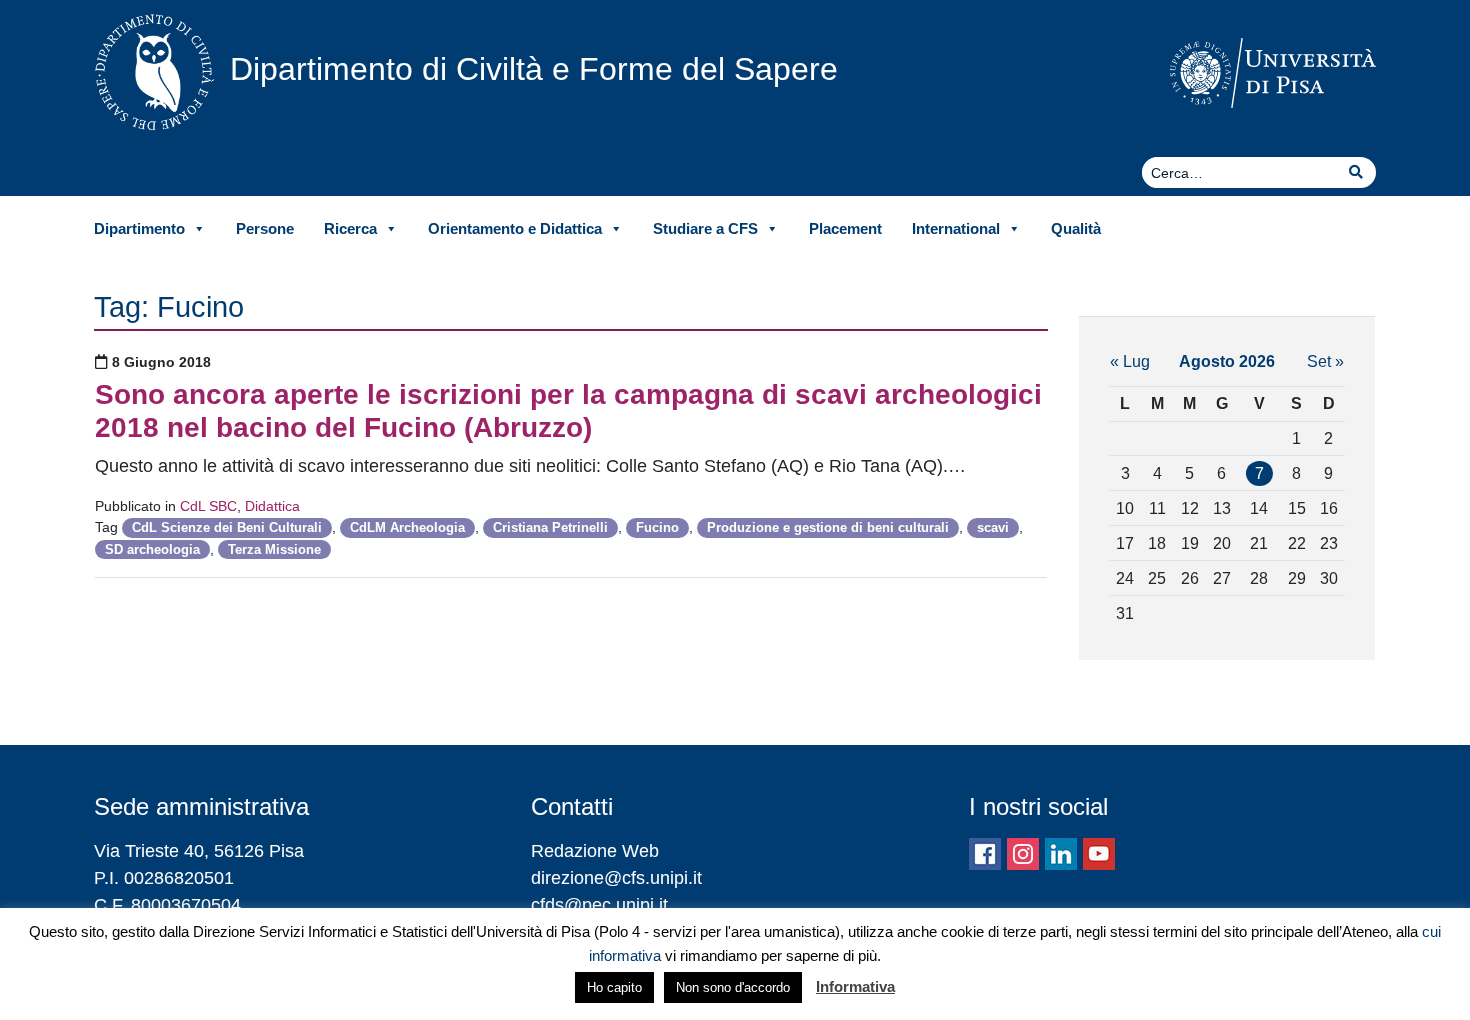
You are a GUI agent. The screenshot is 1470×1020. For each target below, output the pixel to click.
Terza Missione (274, 549)
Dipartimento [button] (139, 228)
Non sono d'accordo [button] (733, 987)
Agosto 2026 (1227, 361)
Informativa (855, 986)
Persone (265, 228)
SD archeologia (152, 549)
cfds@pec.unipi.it (599, 905)
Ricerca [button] (350, 228)
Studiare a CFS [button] (705, 228)
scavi (993, 527)
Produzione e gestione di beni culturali (828, 527)
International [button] (956, 228)
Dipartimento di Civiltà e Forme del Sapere (534, 69)
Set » (1325, 361)
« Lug (1130, 361)
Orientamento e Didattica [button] (515, 228)
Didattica (272, 506)
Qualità (1076, 228)
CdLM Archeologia (407, 527)
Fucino (657, 527)
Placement (845, 228)
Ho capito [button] (614, 987)
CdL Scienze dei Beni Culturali (227, 527)
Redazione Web (595, 851)
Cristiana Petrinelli (550, 527)
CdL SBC (208, 506)
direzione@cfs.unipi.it (616, 878)
